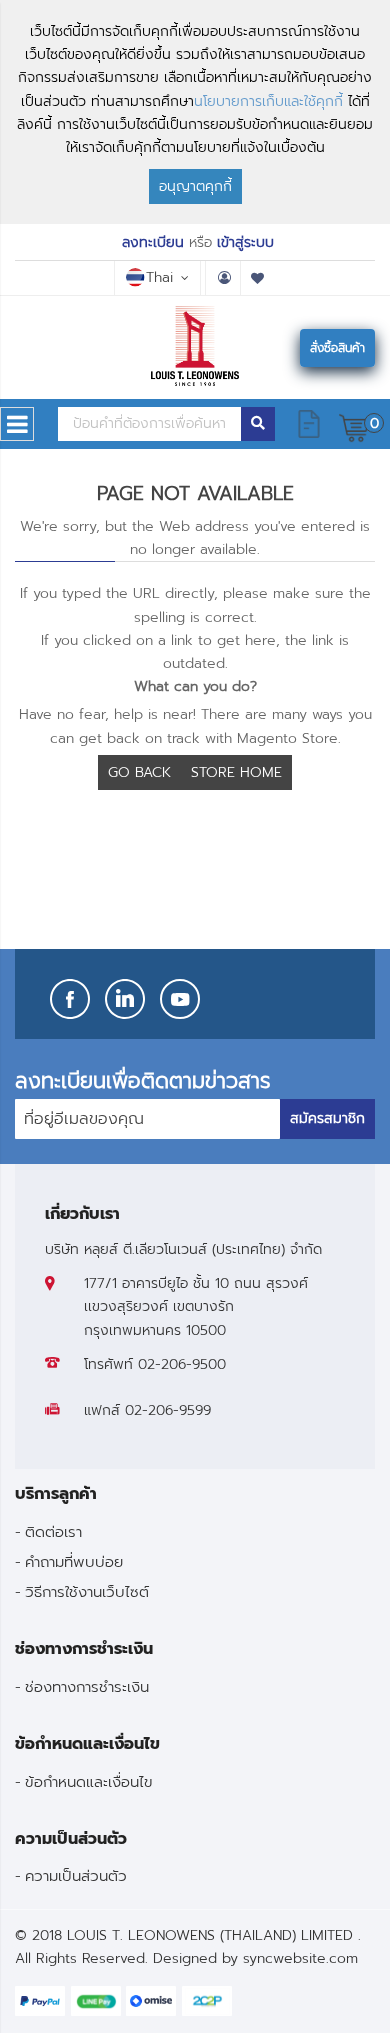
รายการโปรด (258, 278)
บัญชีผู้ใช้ (223, 278)
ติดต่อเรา (53, 1531)
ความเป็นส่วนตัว (76, 1875)
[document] (195, 112)
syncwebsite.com (300, 1958)
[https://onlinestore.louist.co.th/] (195, 346)
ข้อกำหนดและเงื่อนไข (89, 1781)
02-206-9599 (168, 1410)
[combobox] (149, 424)
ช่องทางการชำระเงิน (87, 1686)
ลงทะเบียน (153, 242)
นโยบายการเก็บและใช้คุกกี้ (268, 101)
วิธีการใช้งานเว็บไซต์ (87, 1591)
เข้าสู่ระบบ (245, 242)
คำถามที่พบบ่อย (74, 1561)
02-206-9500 (182, 1364)
